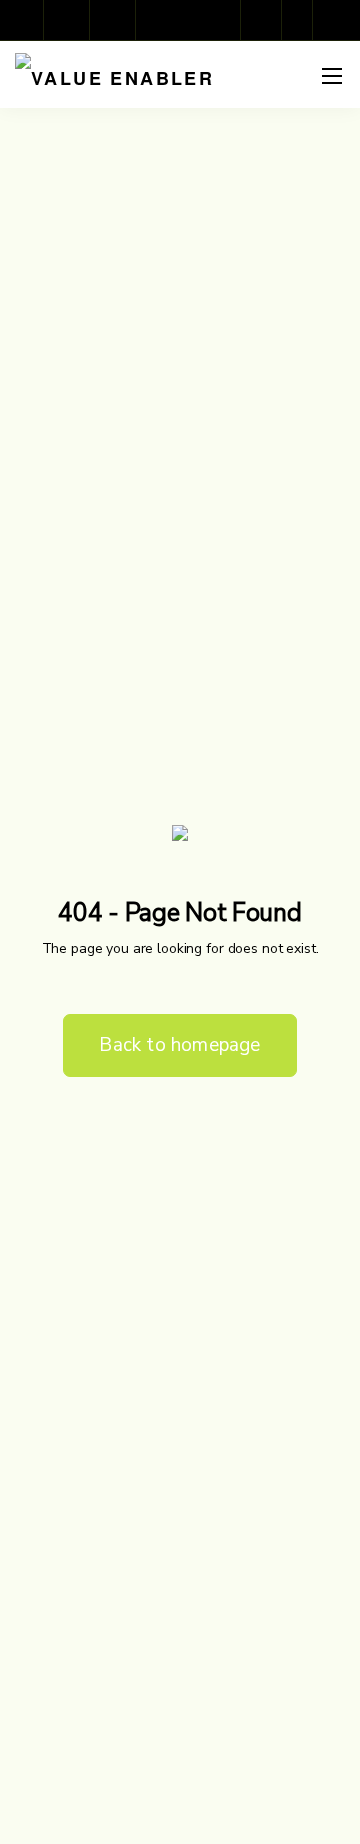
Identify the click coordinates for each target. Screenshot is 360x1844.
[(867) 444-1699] (266, 20)
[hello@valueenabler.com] (302, 20)
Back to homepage (179, 1045)
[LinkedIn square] (114, 20)
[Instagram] (68, 20)
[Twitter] (160, 20)
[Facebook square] (22, 20)
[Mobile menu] (332, 76)
